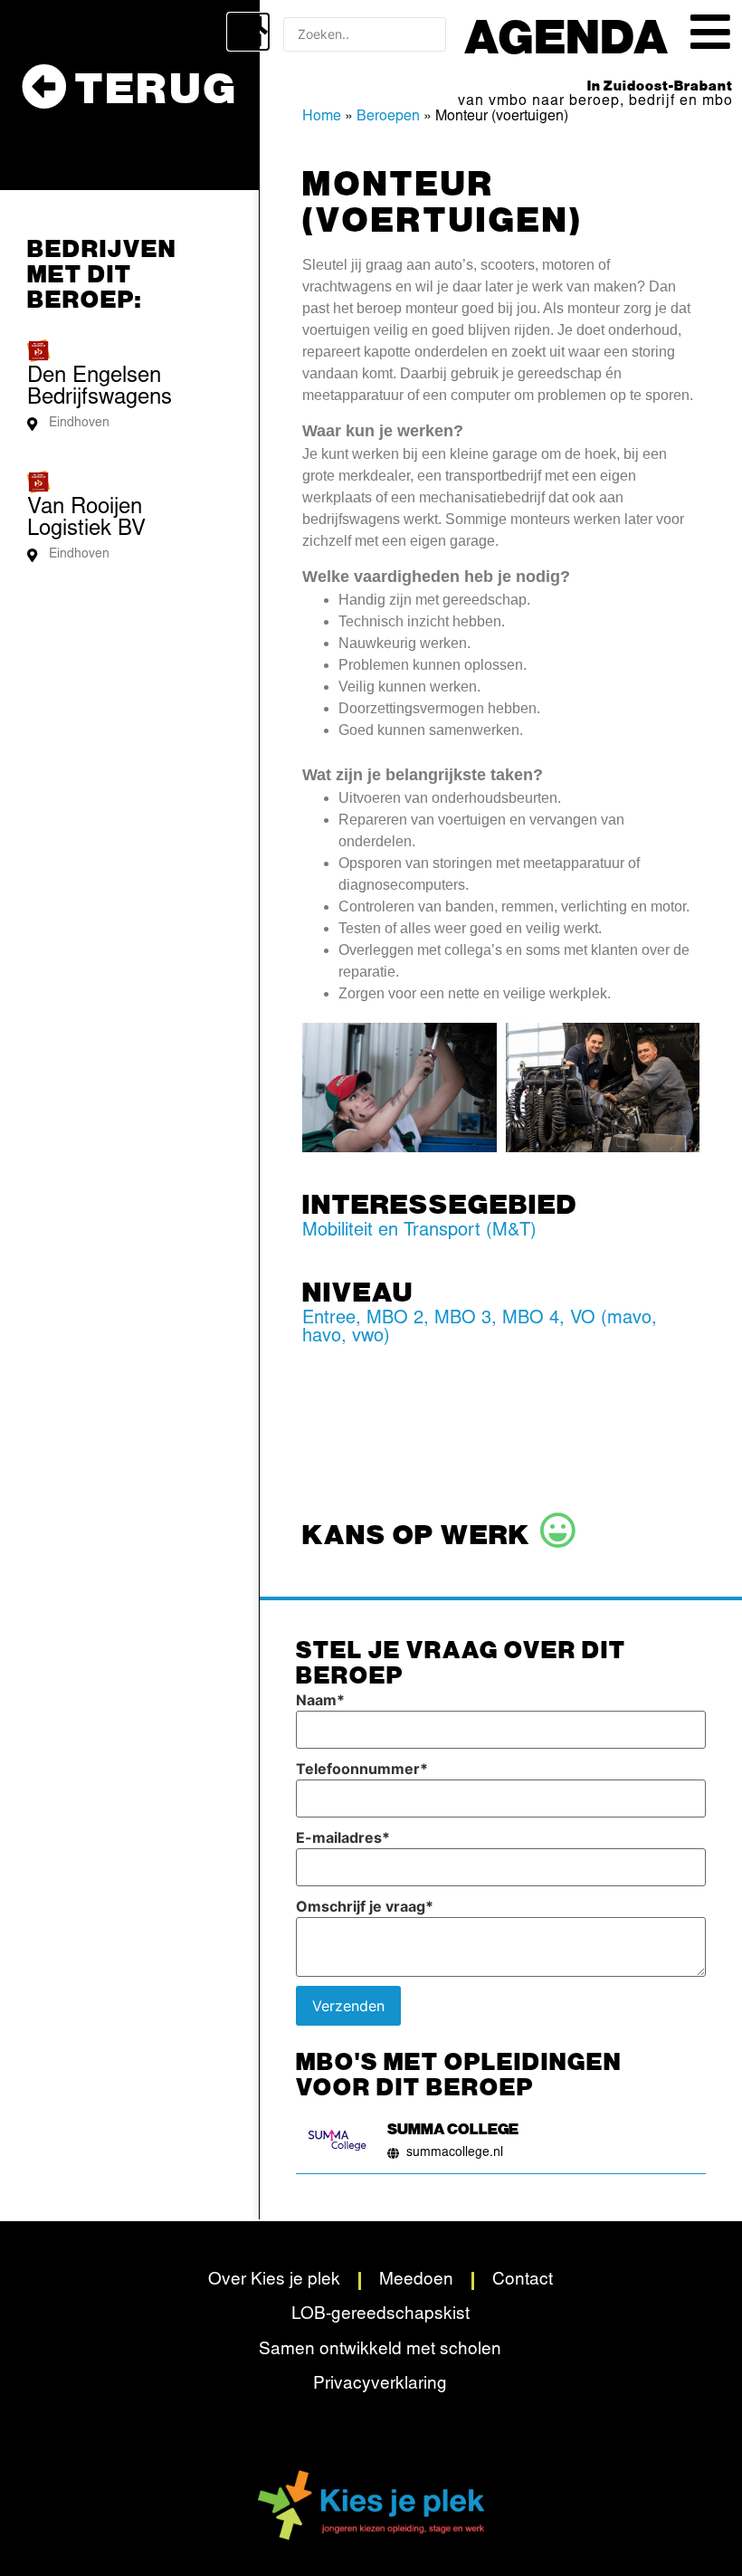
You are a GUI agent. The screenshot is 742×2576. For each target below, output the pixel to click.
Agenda (567, 34)
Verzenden (348, 2006)
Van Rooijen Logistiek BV (86, 520)
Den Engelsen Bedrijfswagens (100, 388)
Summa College (453, 2128)
